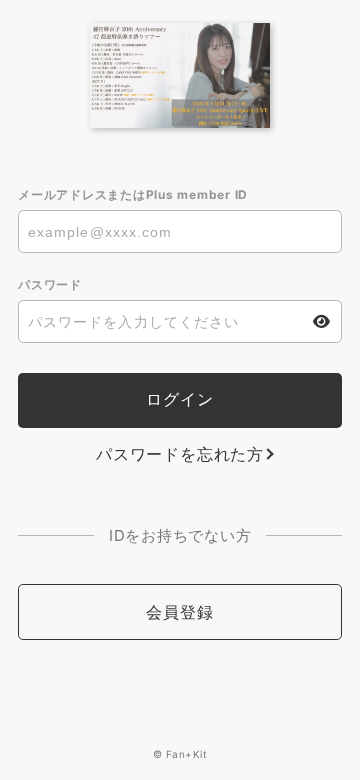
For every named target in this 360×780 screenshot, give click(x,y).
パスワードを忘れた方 (180, 454)
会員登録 (179, 612)
